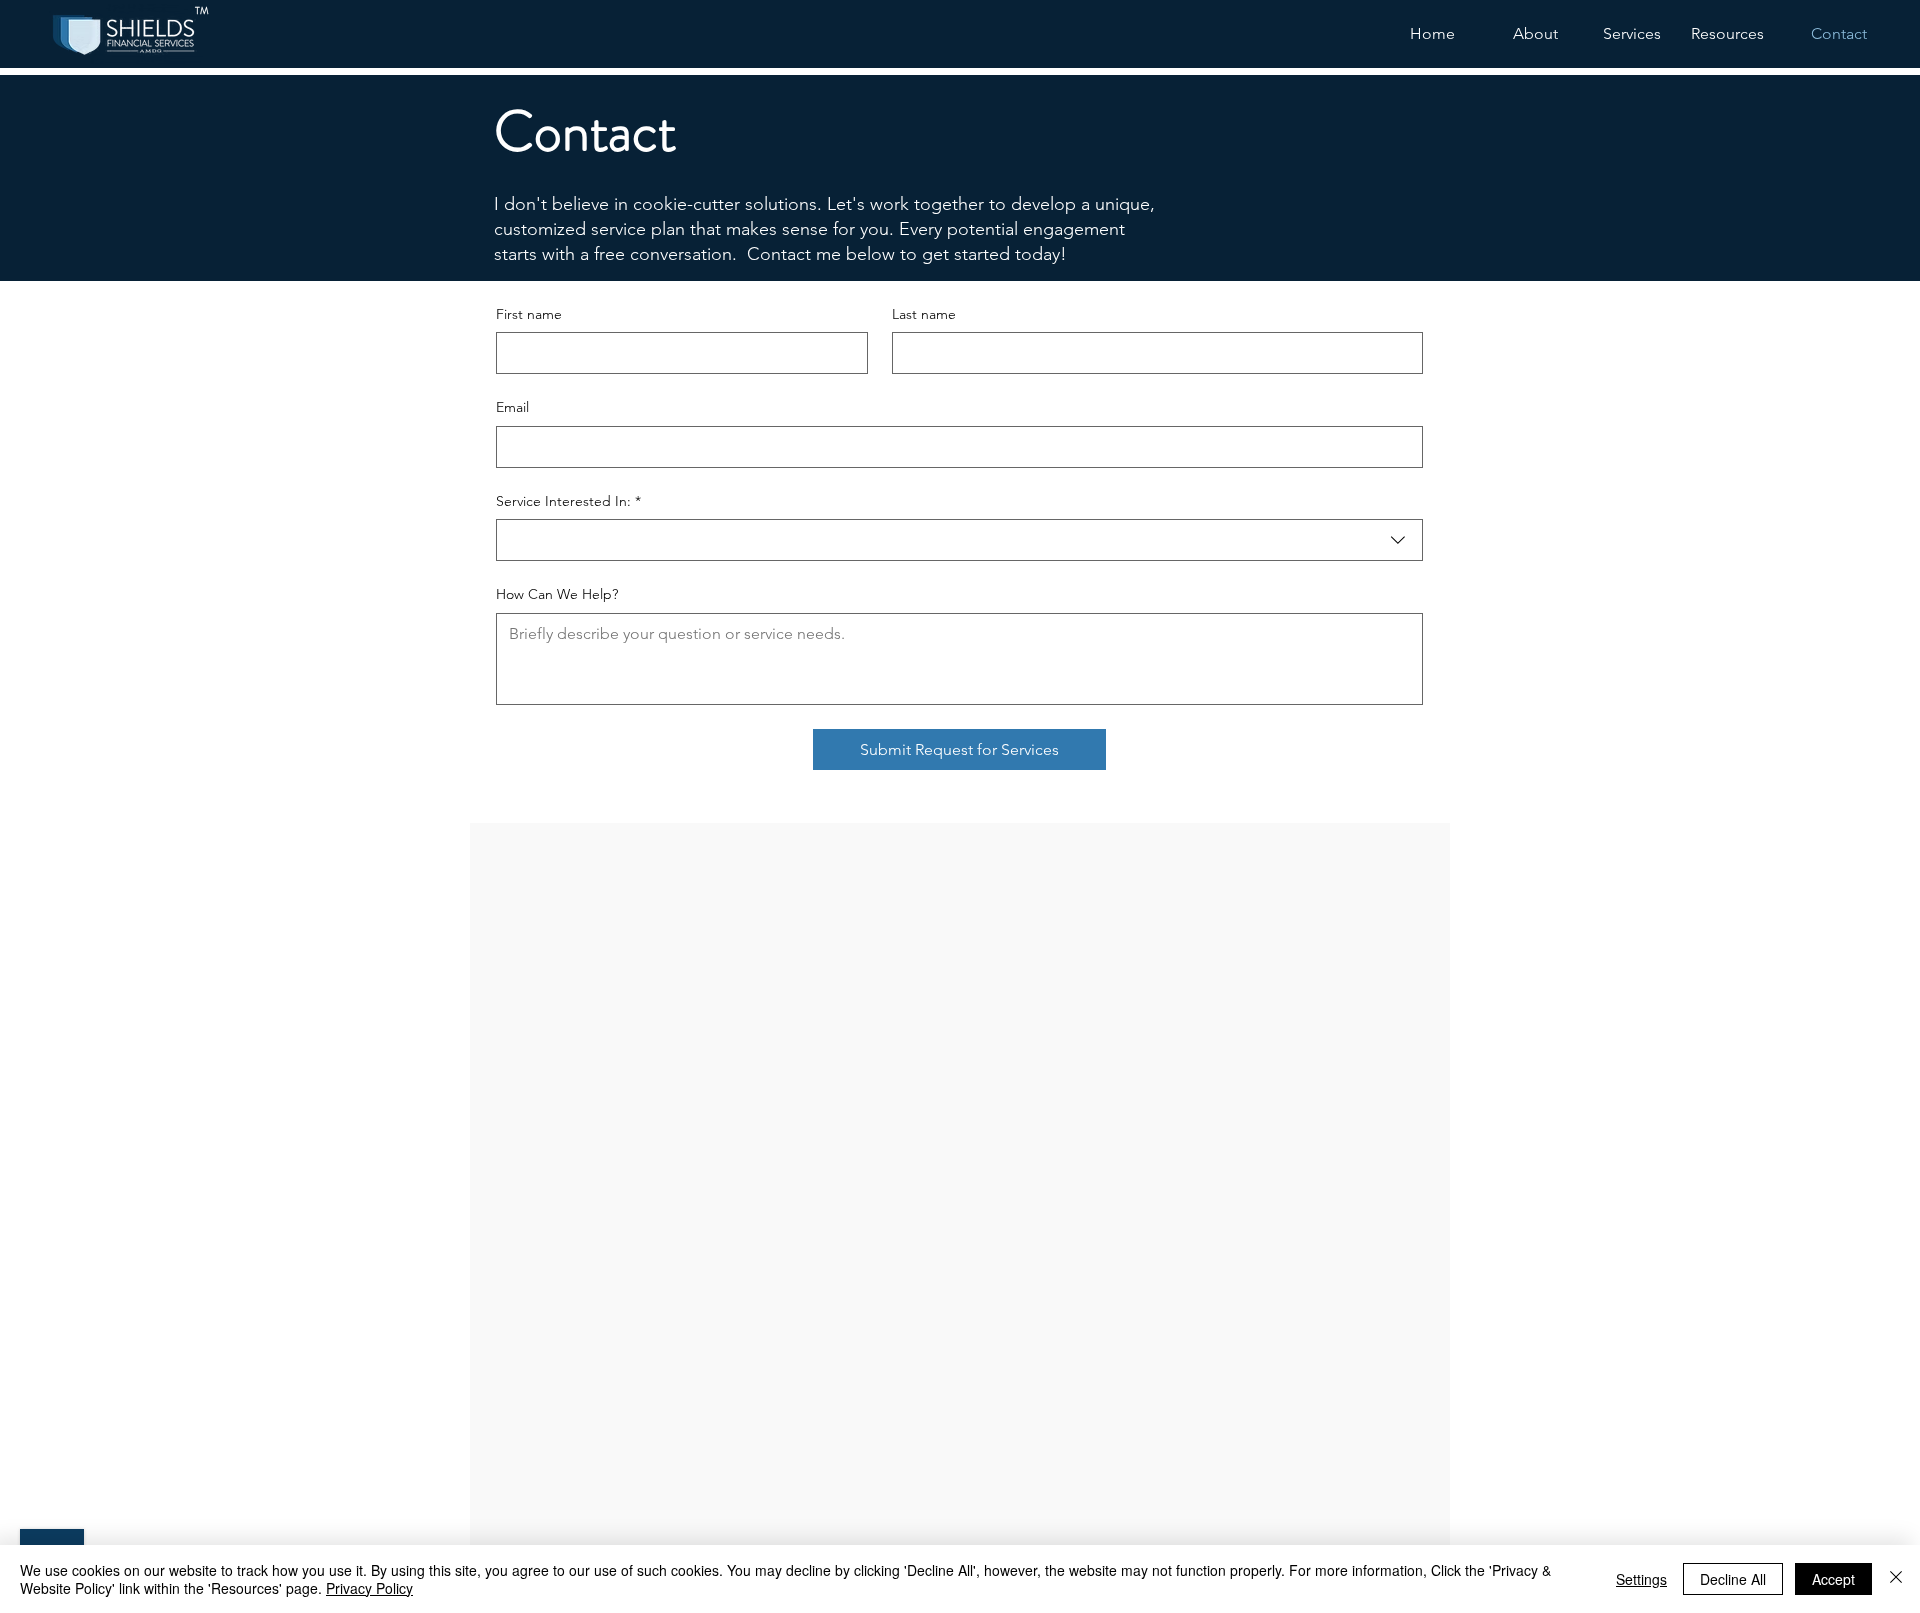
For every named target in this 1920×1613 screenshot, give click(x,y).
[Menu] (217, 37)
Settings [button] (1641, 1579)
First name (529, 314)
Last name (924, 314)
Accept (1833, 1579)
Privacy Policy (369, 1588)
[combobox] (959, 540)
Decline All (1733, 1579)
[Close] (1896, 1579)
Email (512, 407)
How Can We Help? (557, 594)
